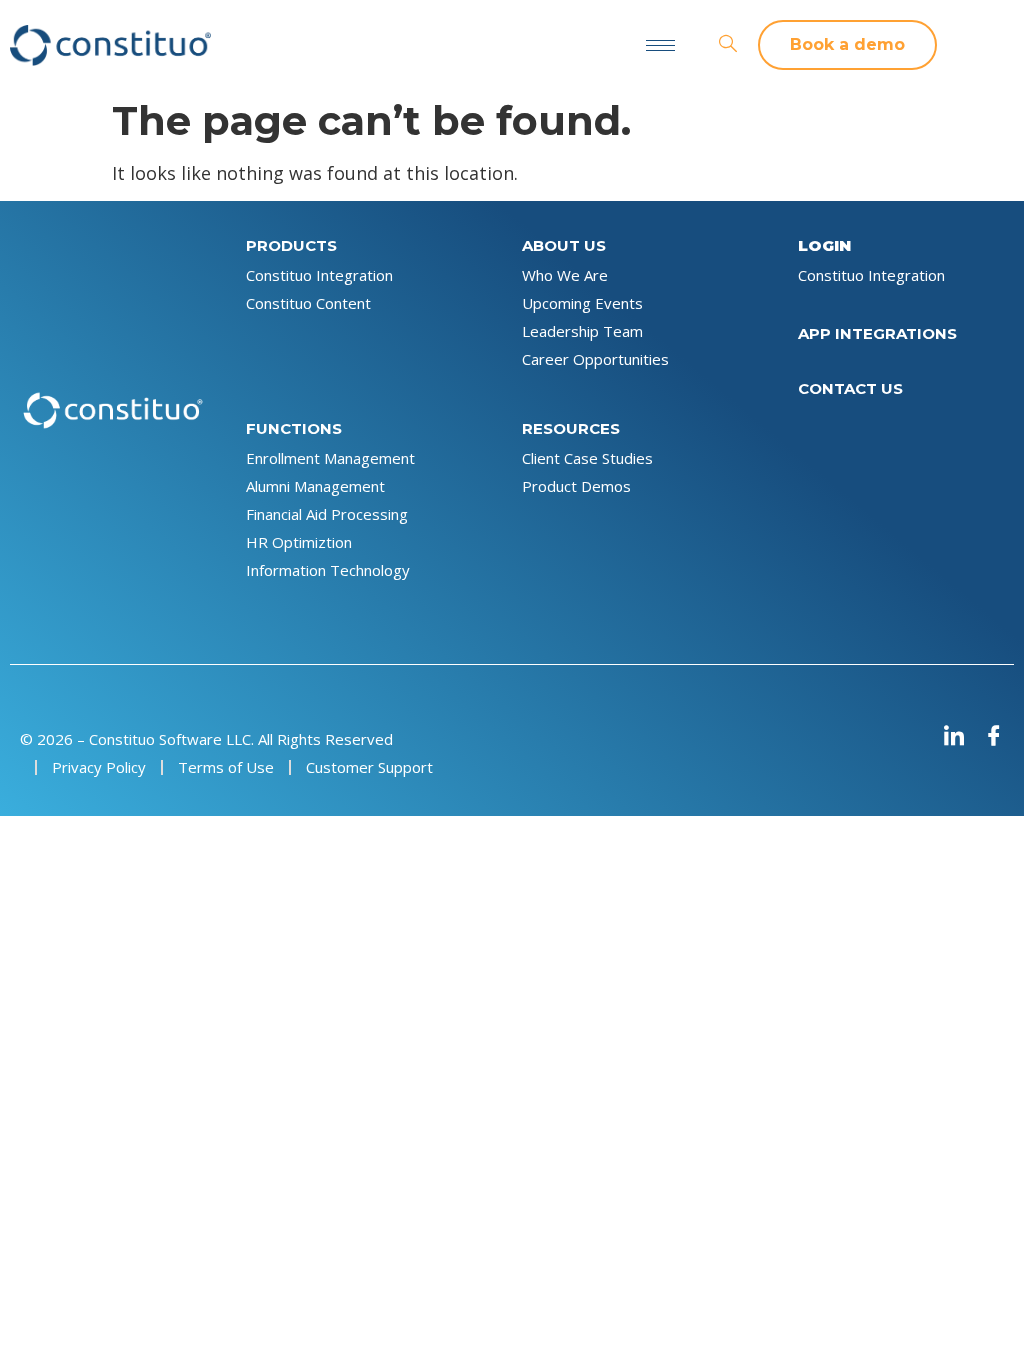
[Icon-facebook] (994, 735)
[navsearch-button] (728, 45)
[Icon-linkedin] (954, 735)
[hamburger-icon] (660, 45)
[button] (847, 45)
